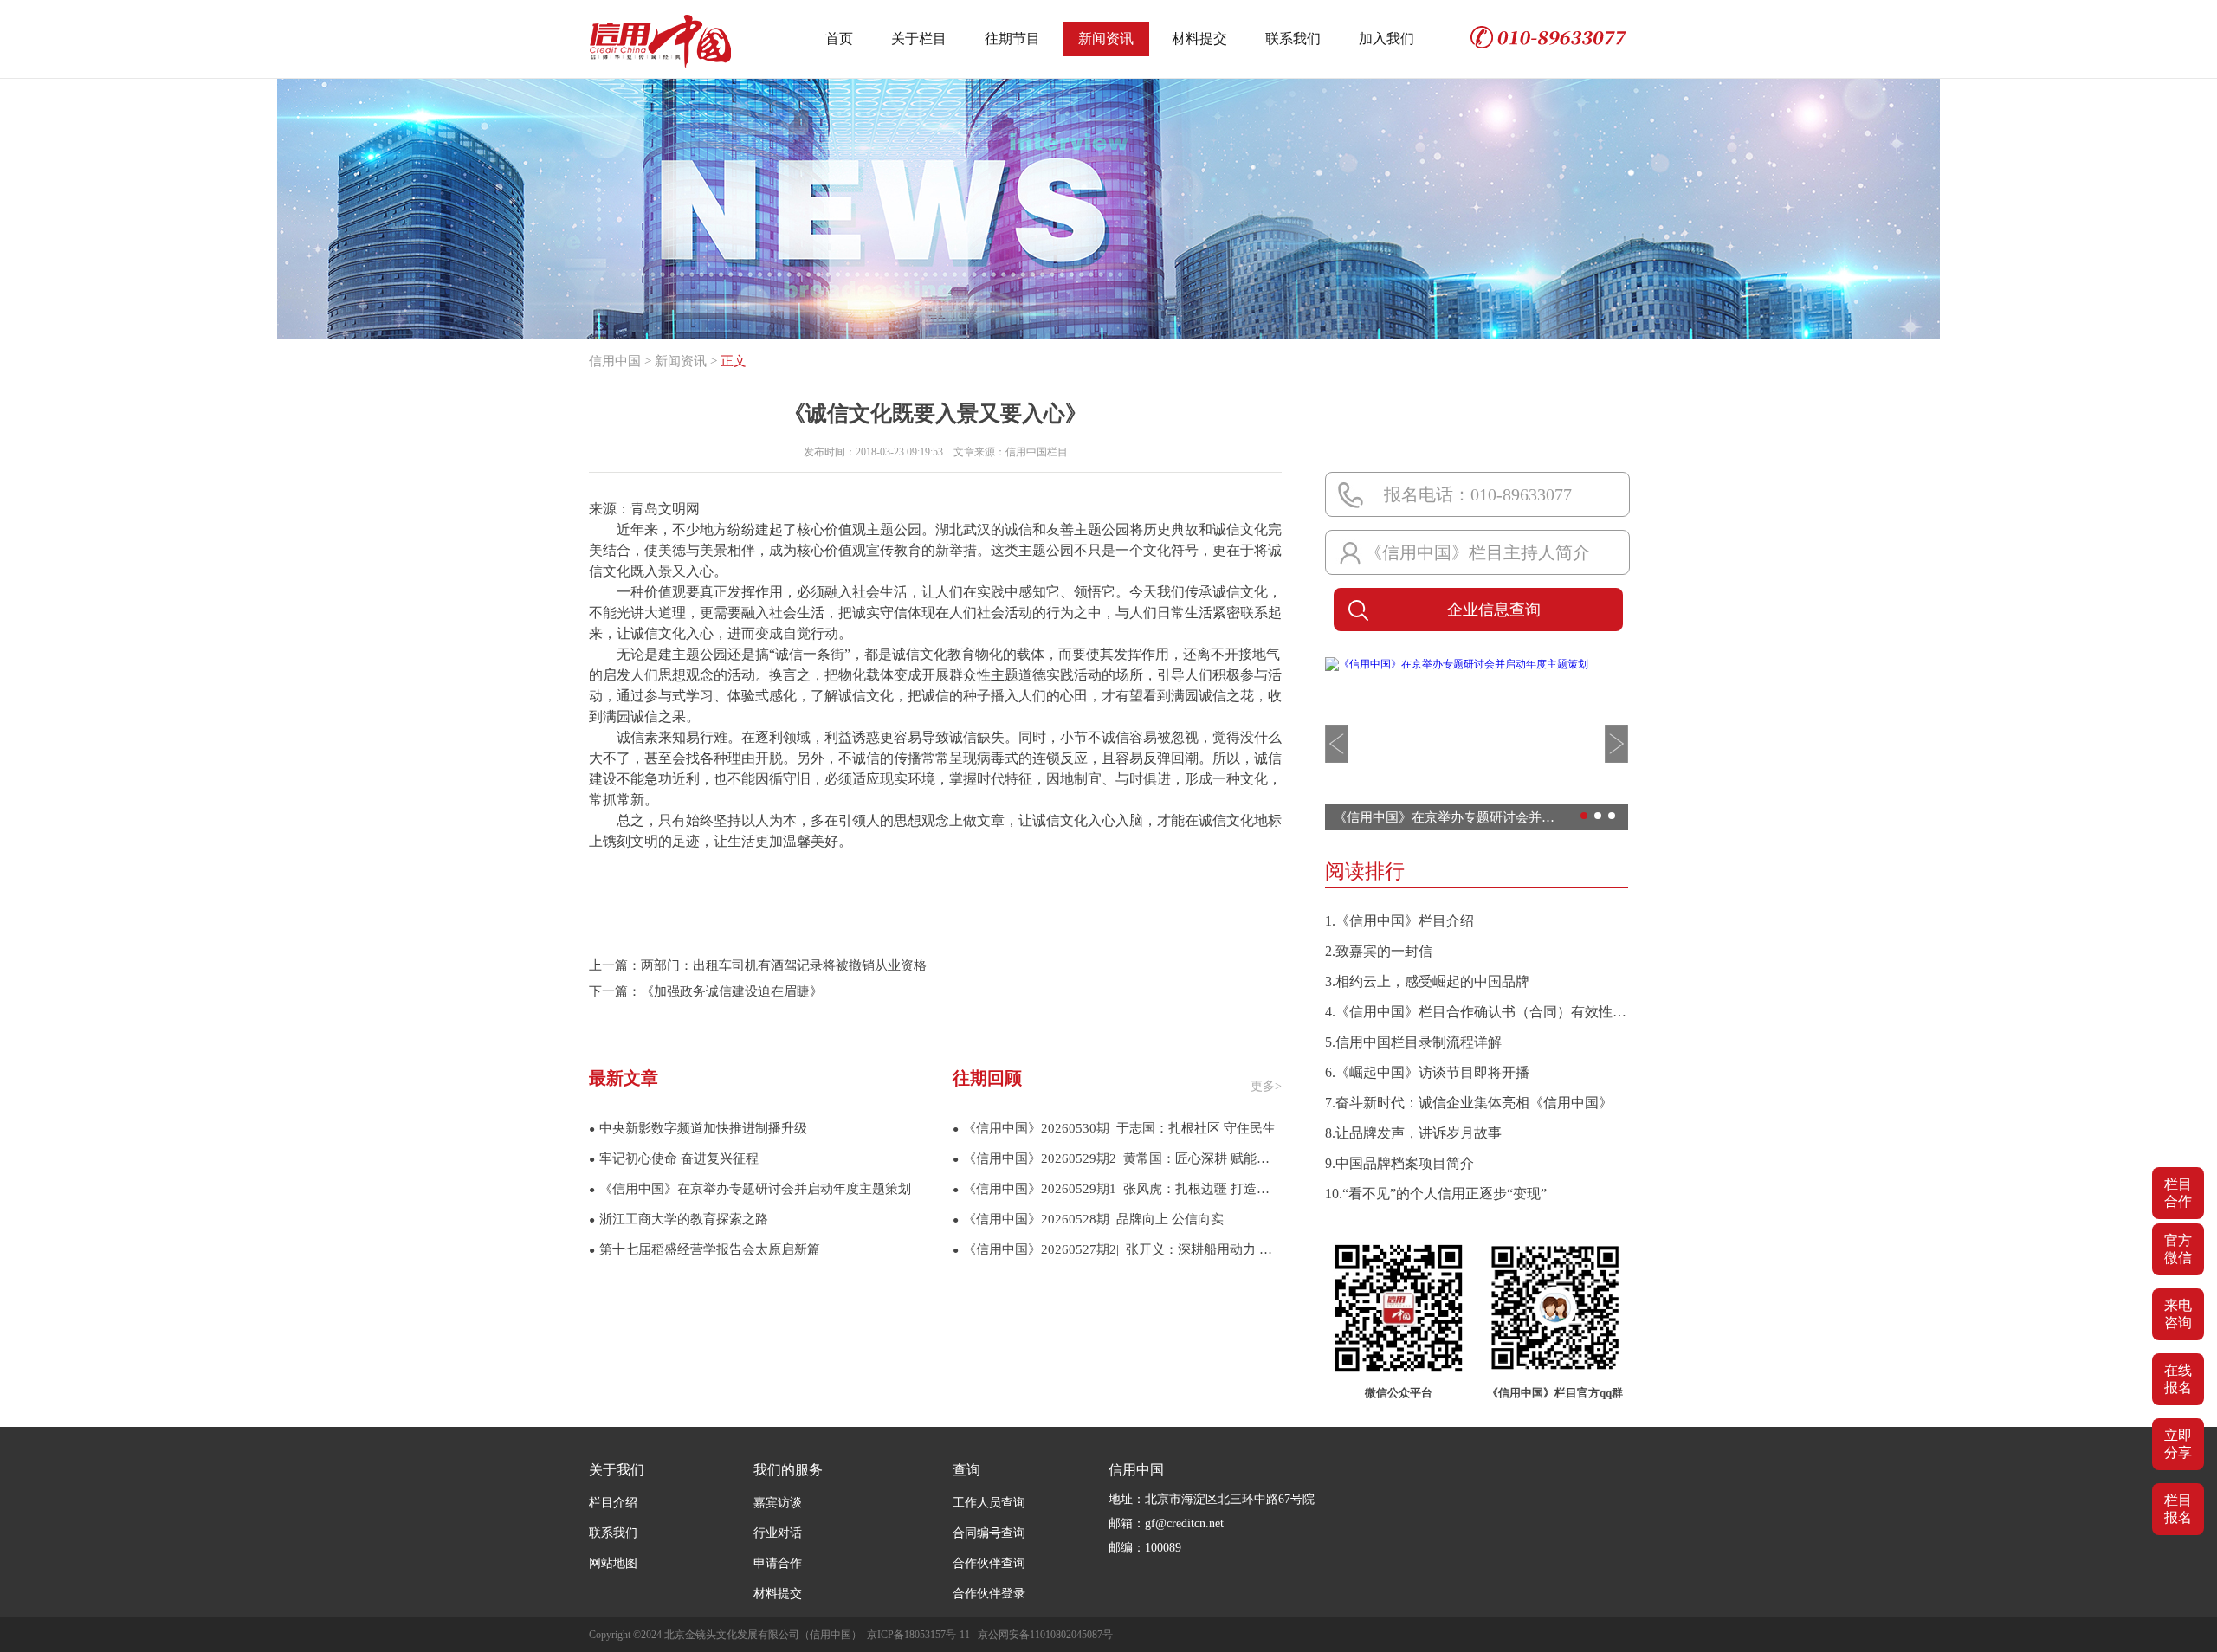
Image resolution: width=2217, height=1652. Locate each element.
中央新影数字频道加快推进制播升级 (698, 1128)
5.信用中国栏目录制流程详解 (1413, 1042)
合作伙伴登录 (989, 1594)
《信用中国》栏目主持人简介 (1477, 552)
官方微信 (2178, 1249)
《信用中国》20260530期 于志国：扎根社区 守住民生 (1114, 1128)
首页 (839, 39)
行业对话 (778, 1533)
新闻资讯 (1106, 39)
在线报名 (2178, 1379)
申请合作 (778, 1563)
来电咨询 (2178, 1314)
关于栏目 (919, 39)
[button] (1337, 744)
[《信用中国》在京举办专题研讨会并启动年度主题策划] (1457, 664)
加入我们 (1386, 39)
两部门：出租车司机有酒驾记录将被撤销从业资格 (784, 965)
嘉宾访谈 (778, 1503)
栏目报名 (2178, 1509)
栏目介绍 (613, 1503)
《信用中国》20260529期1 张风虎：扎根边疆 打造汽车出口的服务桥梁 (1117, 1189)
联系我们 (1293, 39)
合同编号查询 (989, 1533)
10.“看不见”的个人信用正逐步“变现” (1436, 1194)
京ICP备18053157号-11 (918, 1635)
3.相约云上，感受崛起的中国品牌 (1427, 981)
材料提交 (1199, 39)
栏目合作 (2178, 1193)
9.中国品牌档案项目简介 (1399, 1163)
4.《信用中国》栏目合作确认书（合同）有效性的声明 (1477, 1012)
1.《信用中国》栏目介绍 (1399, 921)
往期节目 (1012, 39)
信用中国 (615, 361)
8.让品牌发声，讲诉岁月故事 (1413, 1133)
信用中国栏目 (1037, 452)
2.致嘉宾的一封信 (1379, 951)
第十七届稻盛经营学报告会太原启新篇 (705, 1249)
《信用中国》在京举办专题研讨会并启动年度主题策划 (750, 1189)
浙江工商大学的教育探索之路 (679, 1219)
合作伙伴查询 (989, 1563)
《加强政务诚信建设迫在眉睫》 (732, 991)
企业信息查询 (1494, 610)
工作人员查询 (989, 1503)
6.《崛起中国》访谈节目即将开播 (1427, 1072)
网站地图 (613, 1563)
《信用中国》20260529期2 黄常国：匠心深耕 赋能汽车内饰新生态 (1117, 1158)
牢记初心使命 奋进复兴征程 (674, 1158)
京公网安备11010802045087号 (1045, 1635)
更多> (1266, 1086)
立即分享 (2178, 1444)
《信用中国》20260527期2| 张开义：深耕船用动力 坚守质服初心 (1117, 1249)
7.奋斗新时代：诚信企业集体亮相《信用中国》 (1469, 1103)
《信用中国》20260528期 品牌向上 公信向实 (1088, 1219)
